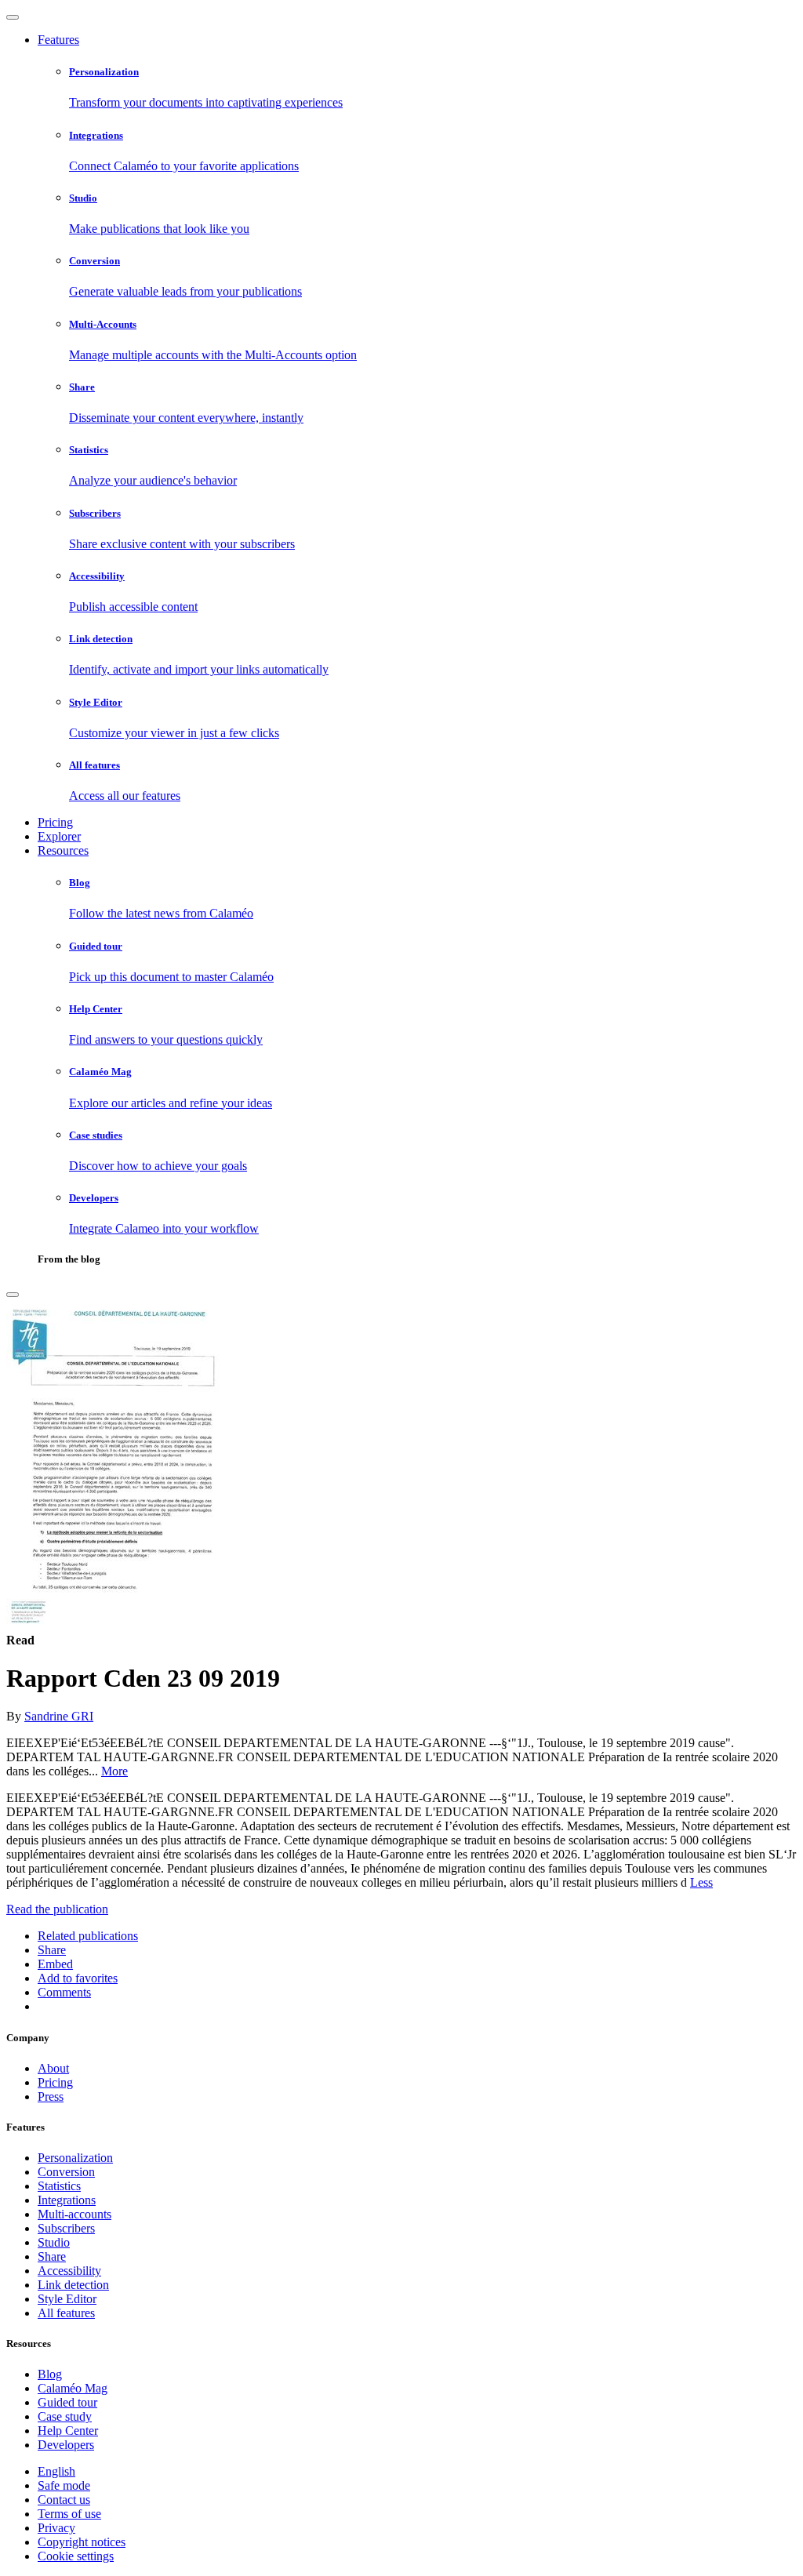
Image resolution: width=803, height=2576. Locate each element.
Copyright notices (82, 2542)
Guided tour (67, 2402)
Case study (65, 2416)
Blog (50, 2374)
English (56, 2471)
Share (52, 2256)
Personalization (75, 2158)
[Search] (13, 1295)
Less (701, 1882)
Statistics (59, 2186)
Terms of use (69, 2514)
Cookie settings (76, 2556)
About (53, 2068)
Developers (66, 2445)
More (114, 1771)
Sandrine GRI (59, 1716)
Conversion (66, 2172)
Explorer (59, 836)
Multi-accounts (74, 2214)
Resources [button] (63, 850)
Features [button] (58, 40)
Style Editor (67, 2299)
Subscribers (66, 2228)
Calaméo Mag (73, 2388)
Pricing (55, 822)
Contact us (64, 2500)
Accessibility (69, 2271)
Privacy (56, 2528)
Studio (54, 2242)
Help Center (68, 2431)
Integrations (67, 2200)
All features (66, 2313)
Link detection (73, 2285)
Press (51, 2096)
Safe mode (64, 2485)
